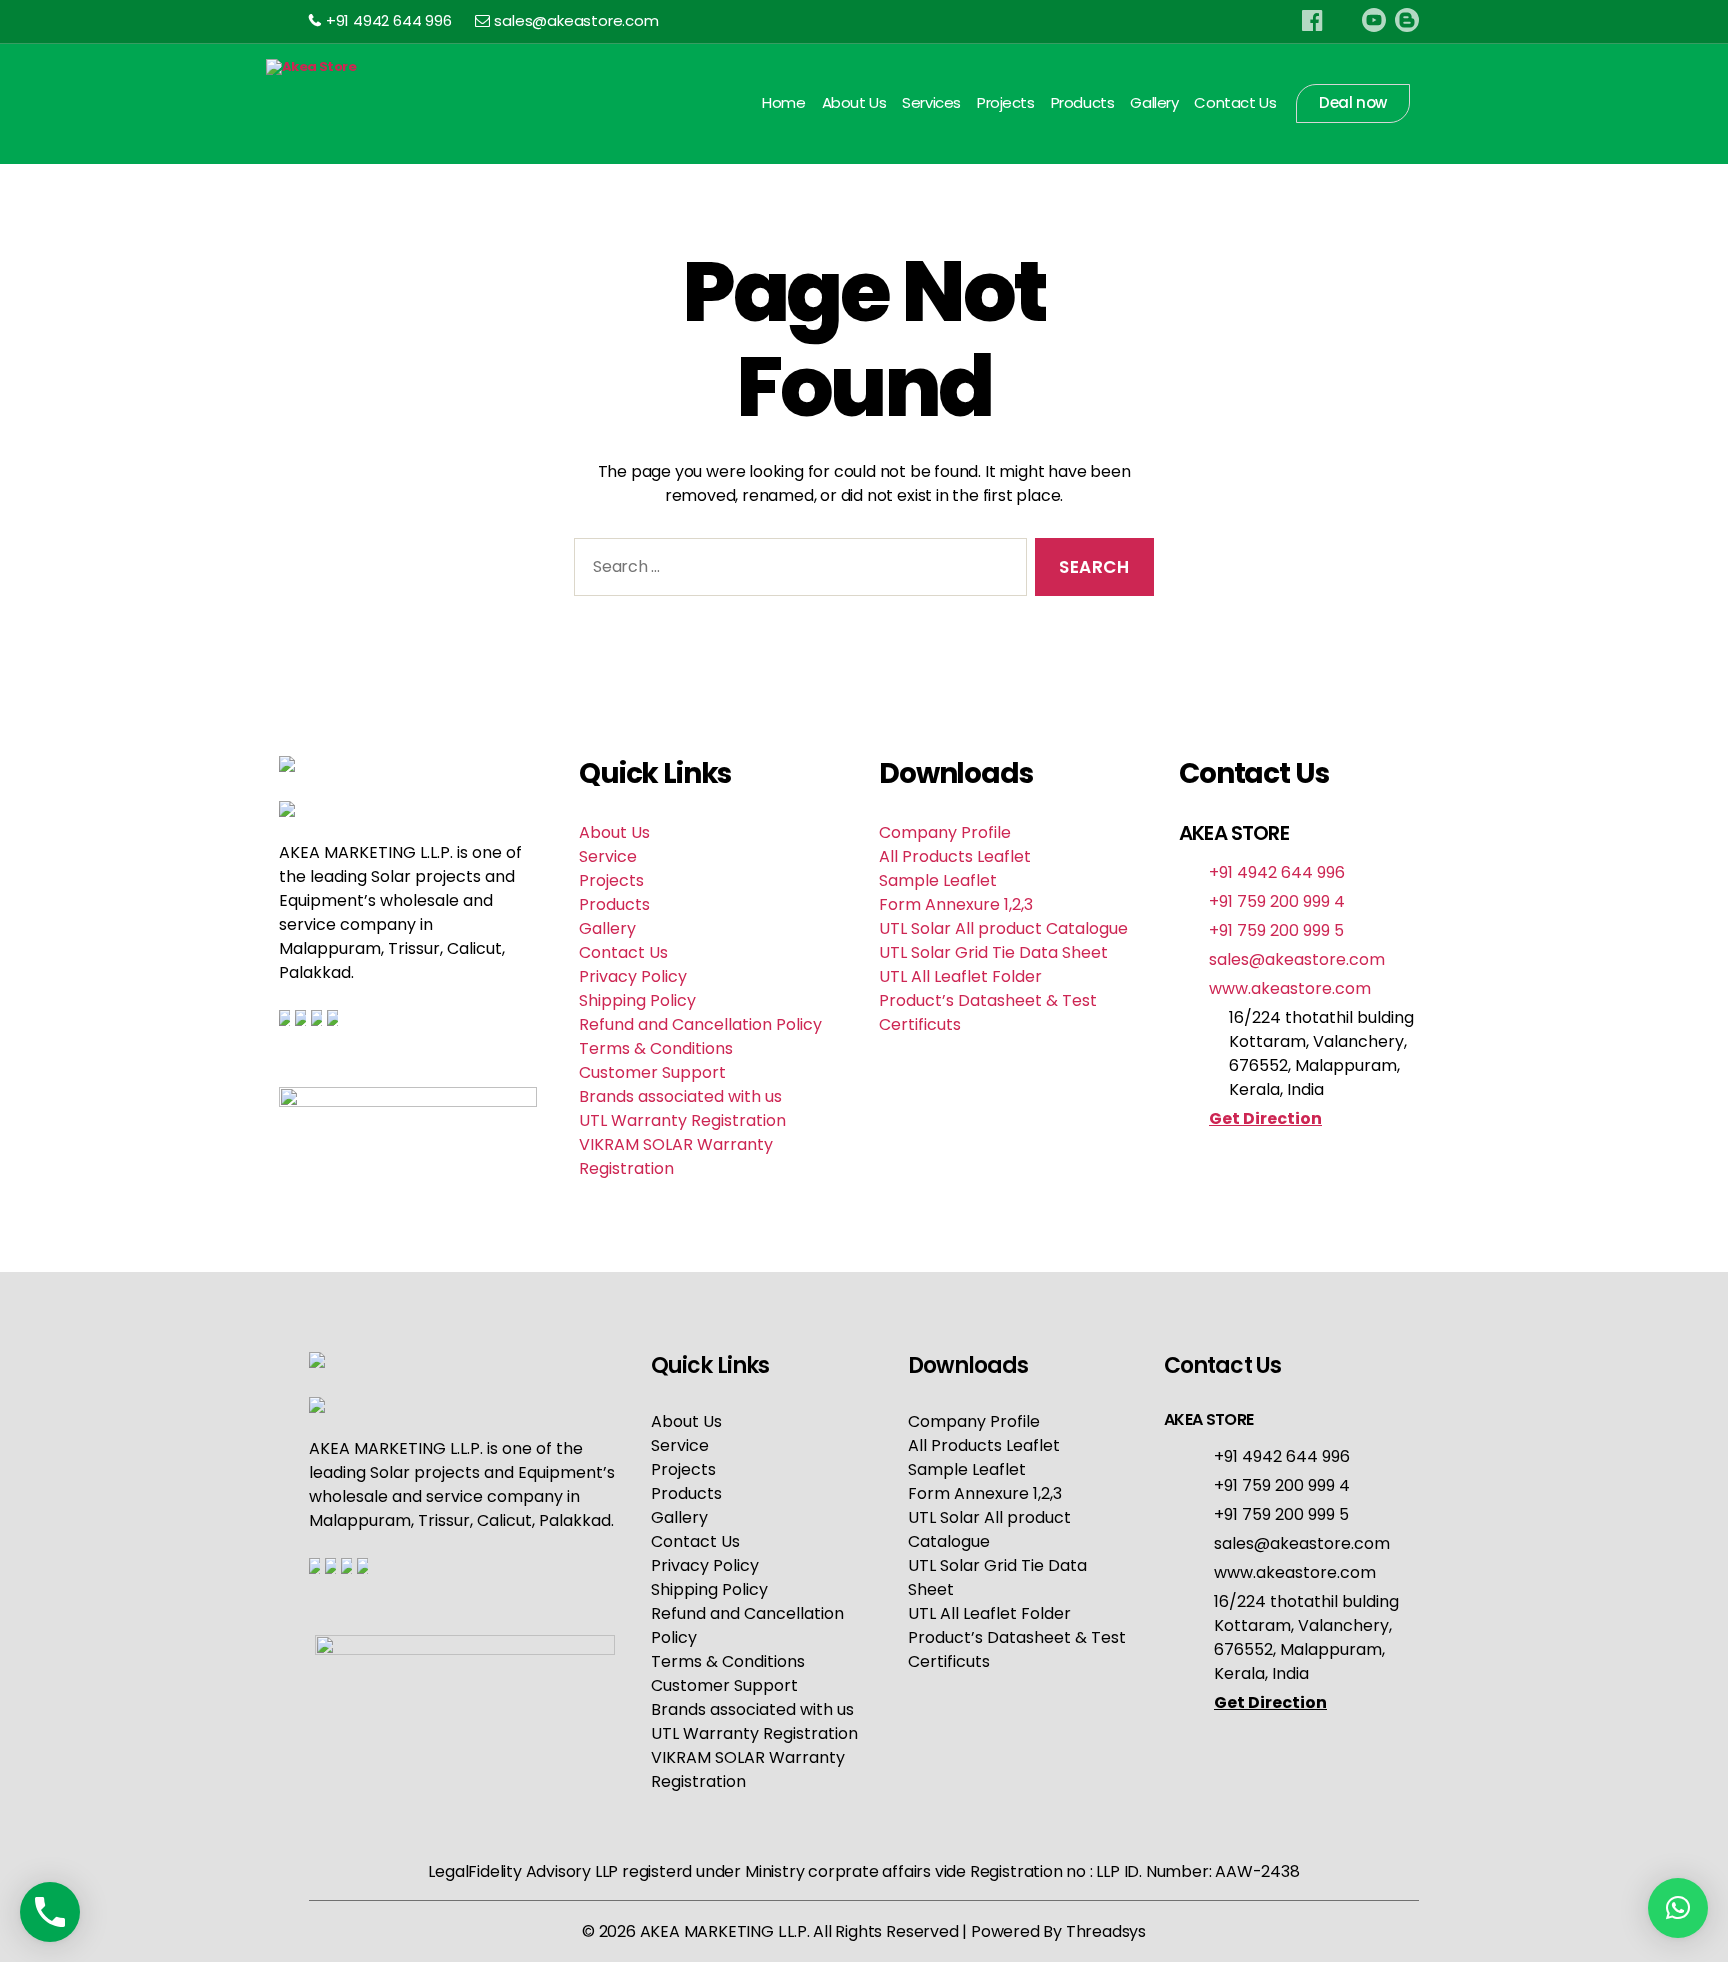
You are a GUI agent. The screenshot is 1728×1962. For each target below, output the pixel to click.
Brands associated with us (680, 1096)
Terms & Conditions (656, 1048)
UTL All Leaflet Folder (960, 976)
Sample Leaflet (938, 880)
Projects (1006, 103)
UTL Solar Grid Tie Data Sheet (993, 952)
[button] (1678, 1908)
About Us (854, 103)
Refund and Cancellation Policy (700, 1024)
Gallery (1154, 103)
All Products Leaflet (955, 856)
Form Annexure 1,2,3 (956, 904)
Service (608, 856)
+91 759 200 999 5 (1276, 930)
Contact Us (1235, 103)
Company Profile (945, 832)
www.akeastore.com (1290, 988)
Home (783, 103)
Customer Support (652, 1072)
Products (1083, 103)
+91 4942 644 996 (389, 20)
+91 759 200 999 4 (1277, 901)
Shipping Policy (637, 1000)
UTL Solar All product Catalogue (1003, 928)
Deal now (1353, 102)
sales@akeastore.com (576, 20)
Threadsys (1106, 1931)
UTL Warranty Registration (682, 1120)
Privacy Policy (633, 976)
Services (931, 103)
